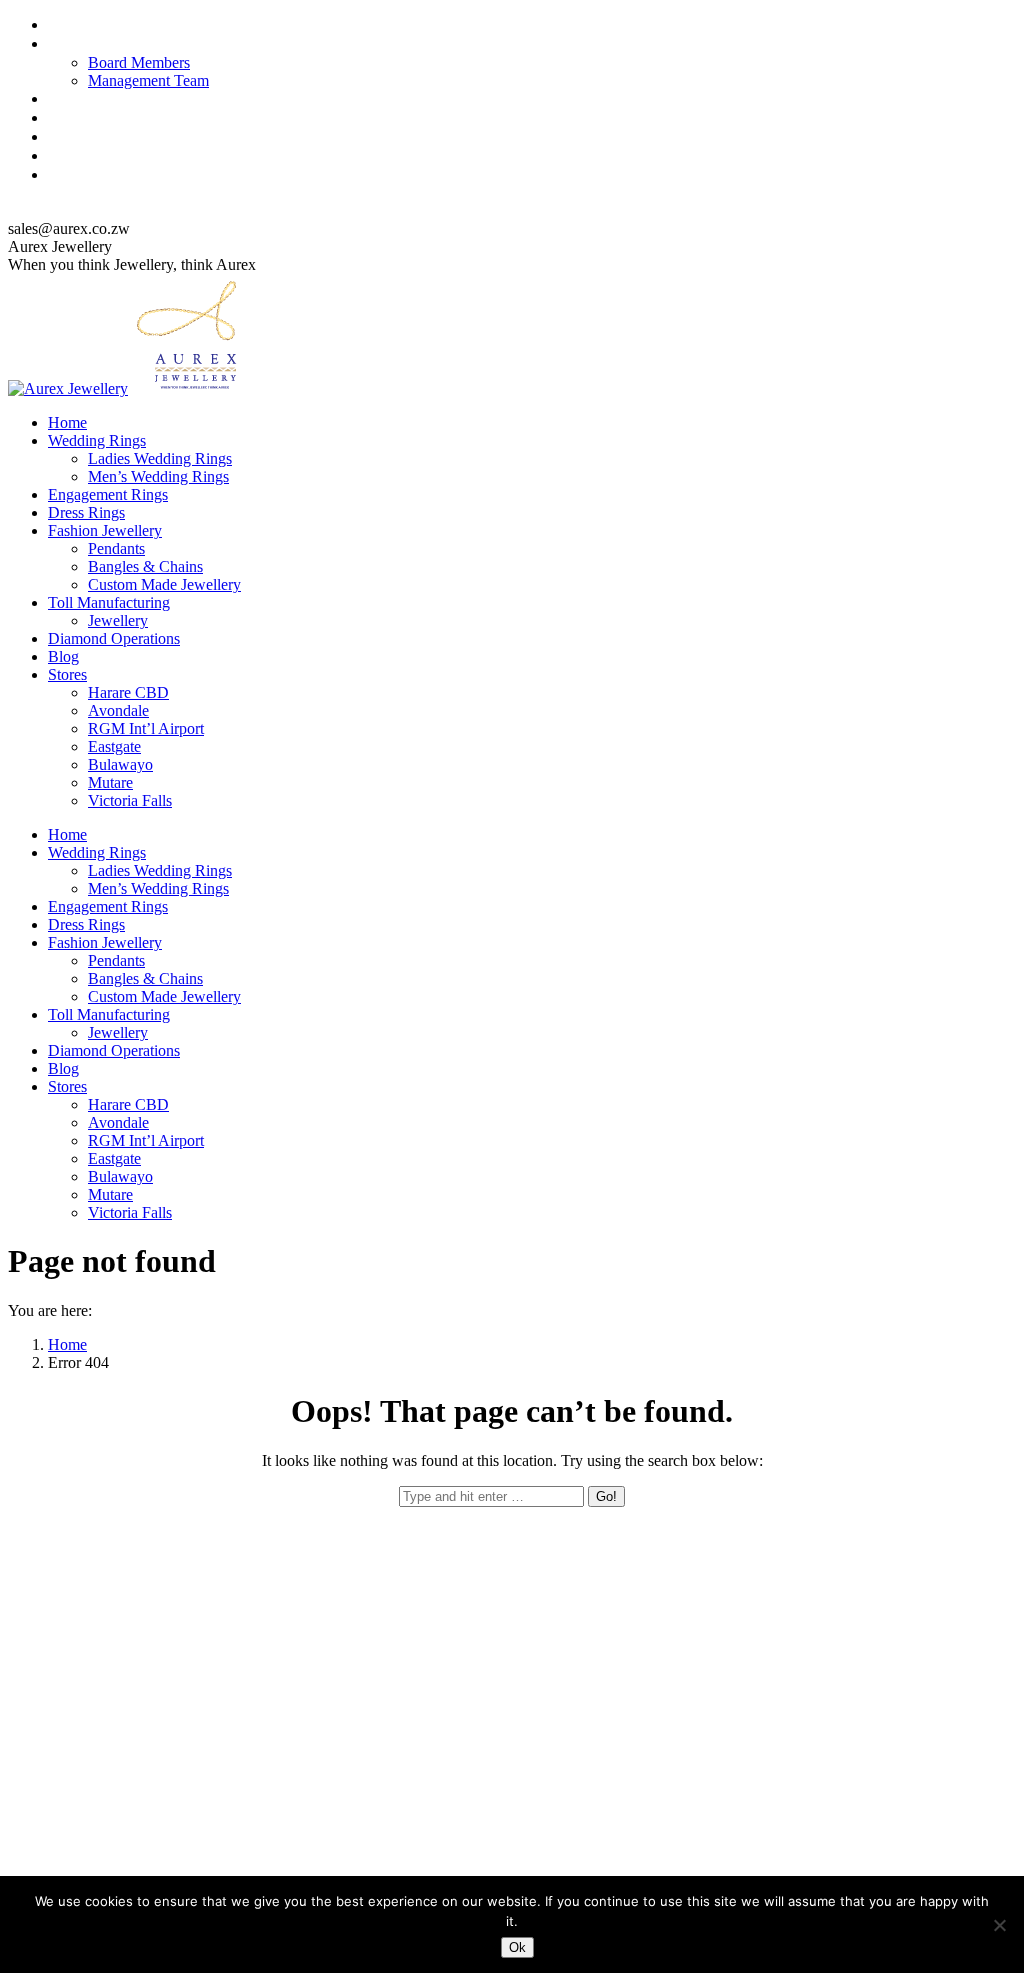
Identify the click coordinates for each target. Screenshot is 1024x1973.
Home (67, 1344)
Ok (517, 1947)
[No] (999, 1925)
